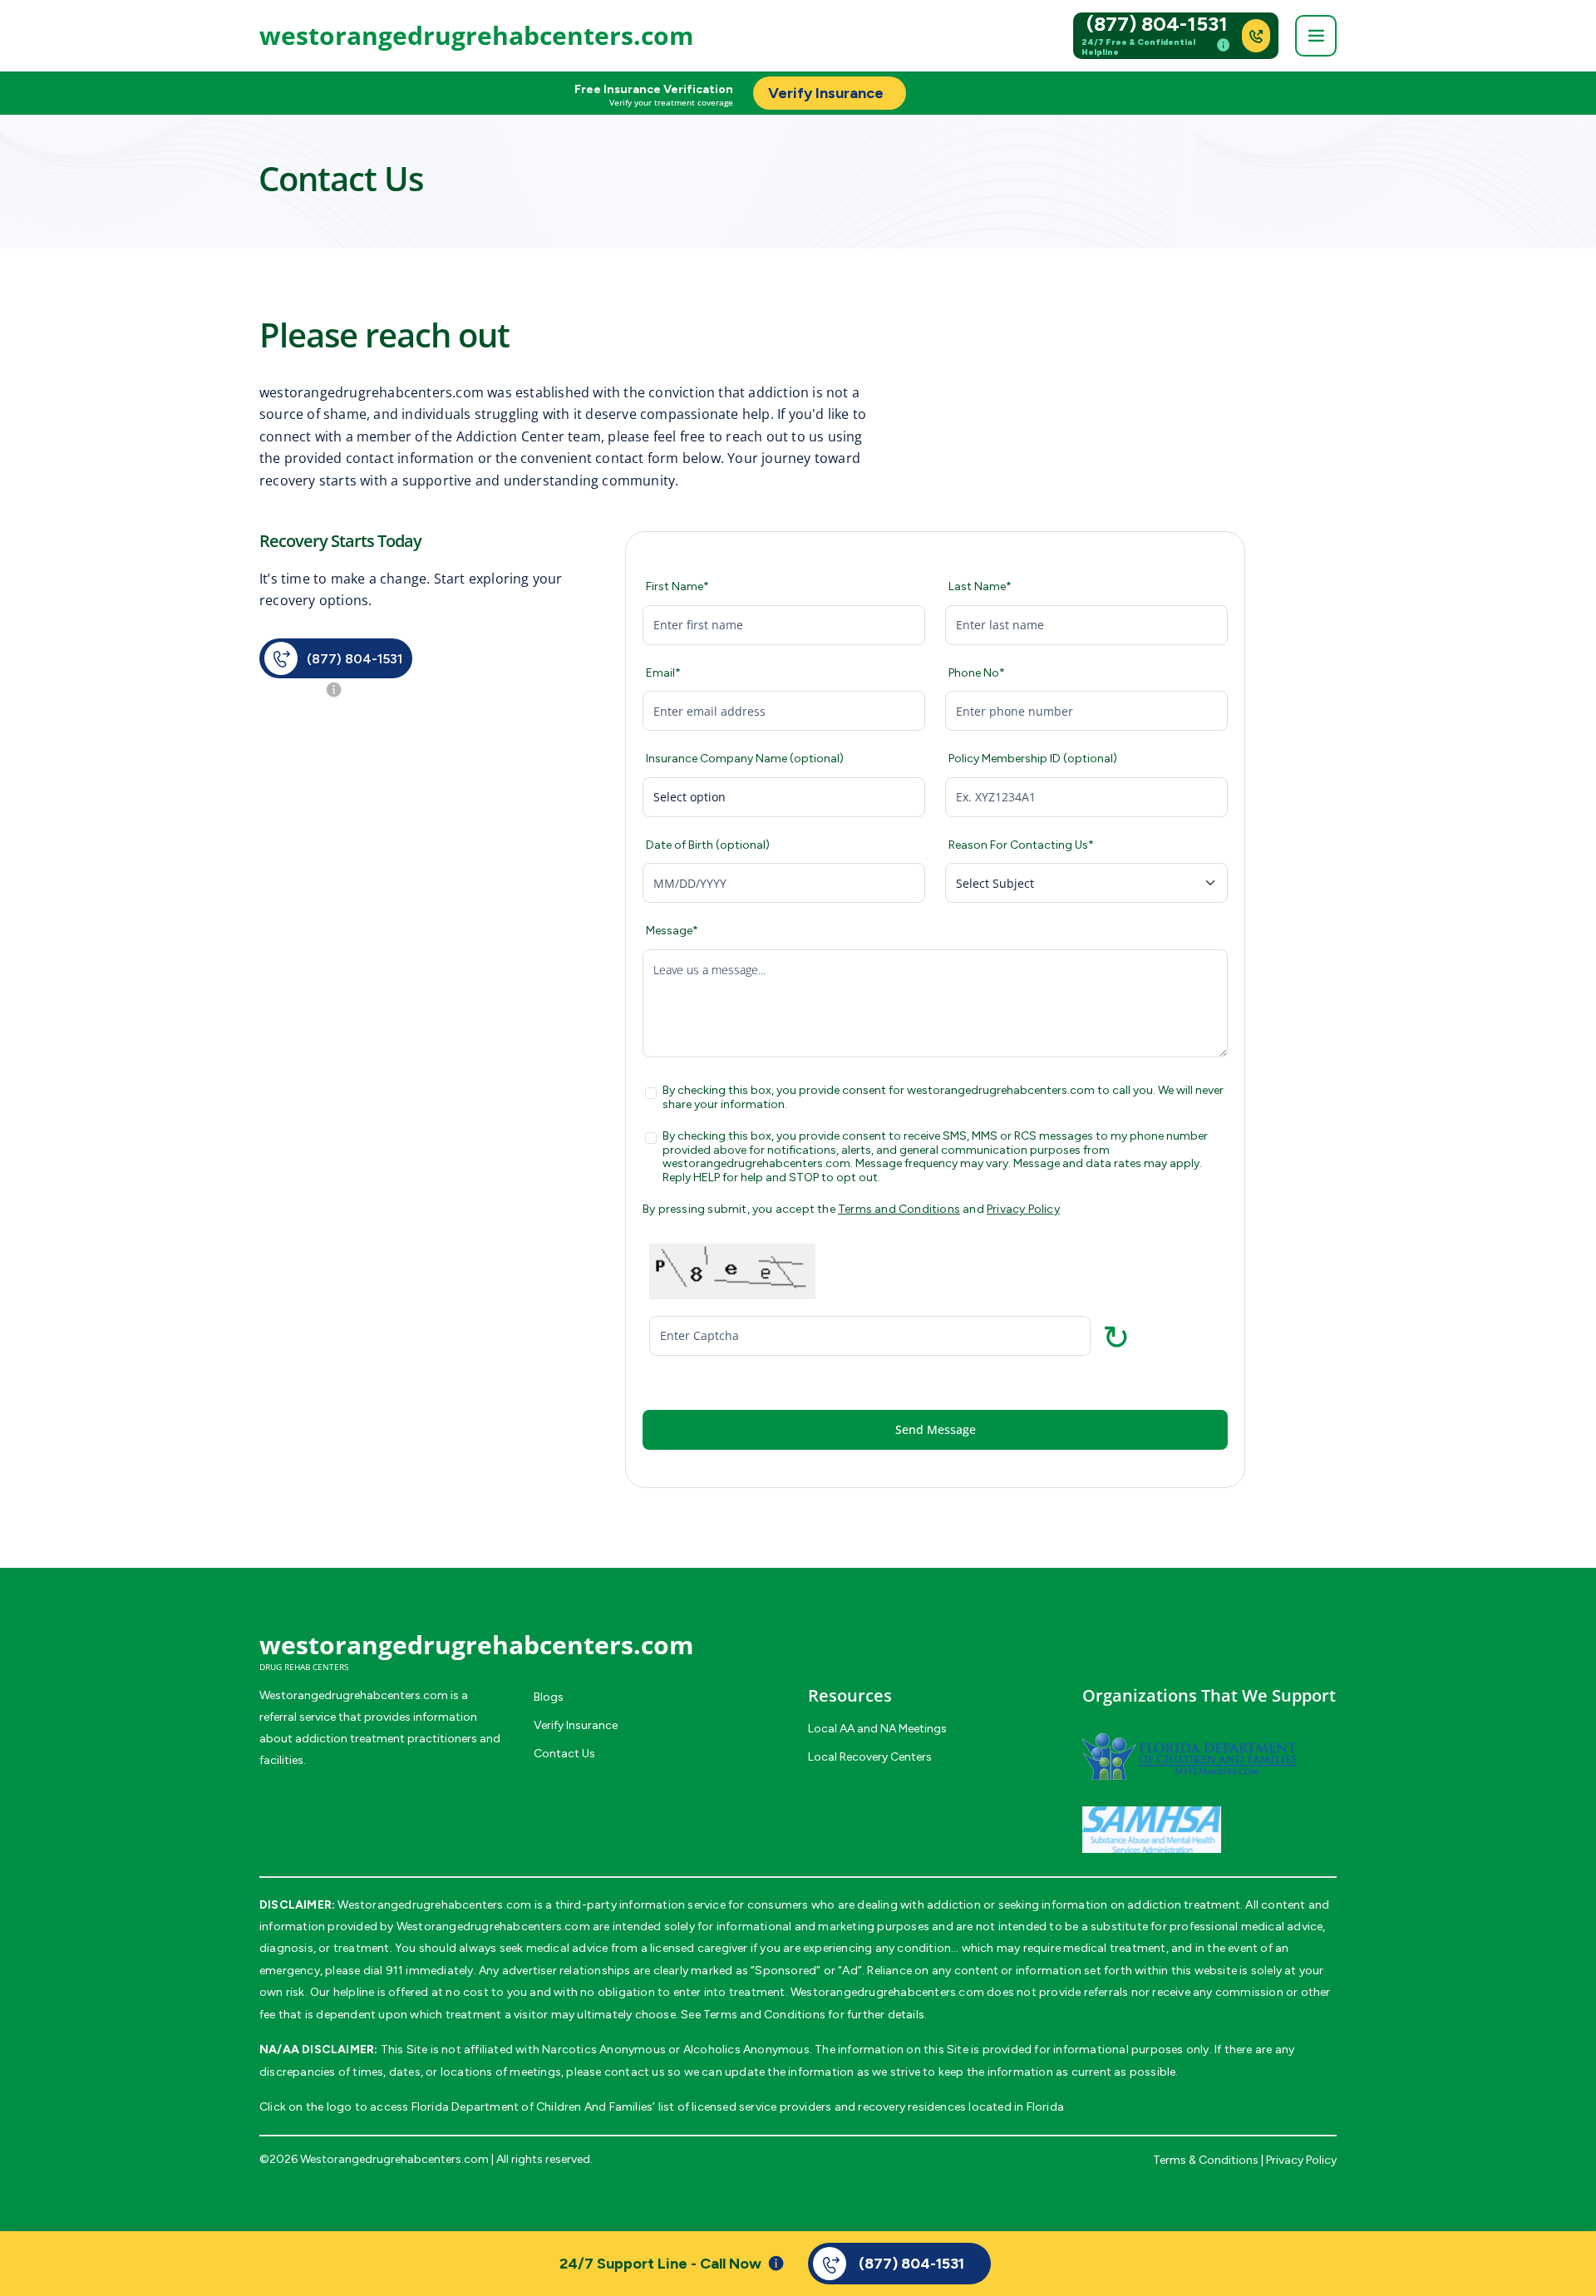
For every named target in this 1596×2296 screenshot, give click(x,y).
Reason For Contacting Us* (1021, 845)
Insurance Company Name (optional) (745, 759)
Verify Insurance (576, 1725)
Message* (672, 931)
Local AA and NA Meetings (877, 1729)
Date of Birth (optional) (708, 845)
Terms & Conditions (1206, 2160)
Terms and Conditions (899, 1209)
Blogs (549, 1697)
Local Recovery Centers (870, 1757)
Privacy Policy (1023, 1209)
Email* (663, 673)
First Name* (677, 587)
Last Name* (980, 587)
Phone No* (977, 673)
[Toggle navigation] (1316, 36)
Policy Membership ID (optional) (1033, 759)
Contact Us (564, 1754)
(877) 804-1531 (1157, 24)
